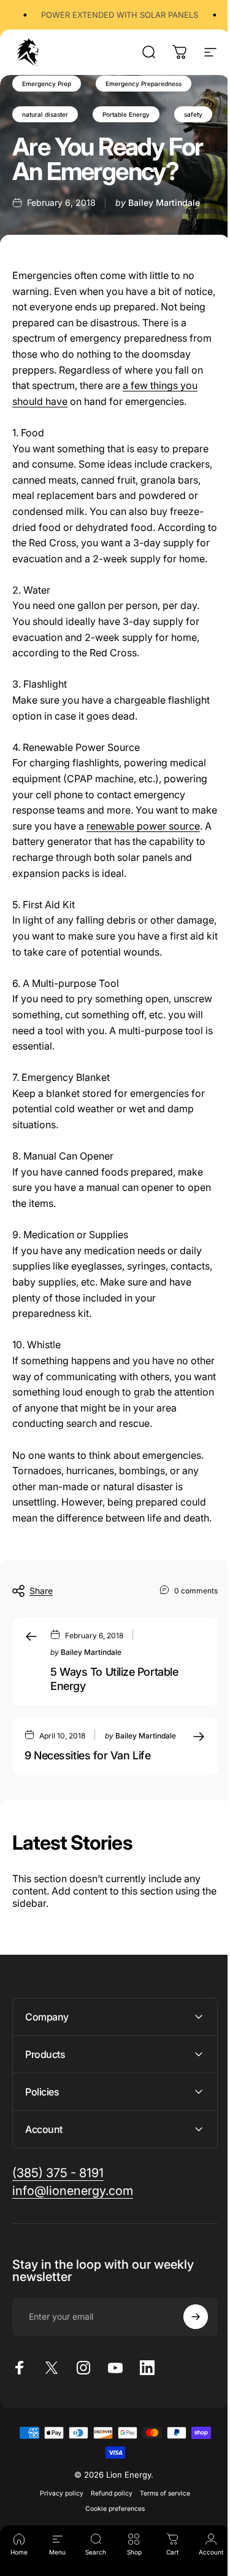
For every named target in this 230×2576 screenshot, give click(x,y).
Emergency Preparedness (144, 84)
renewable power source (143, 826)
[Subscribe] (186, 2397)
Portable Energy (126, 114)
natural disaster (45, 114)
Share (41, 1591)
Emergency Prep (47, 84)
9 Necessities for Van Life (87, 1755)
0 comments (196, 1590)
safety (193, 114)
